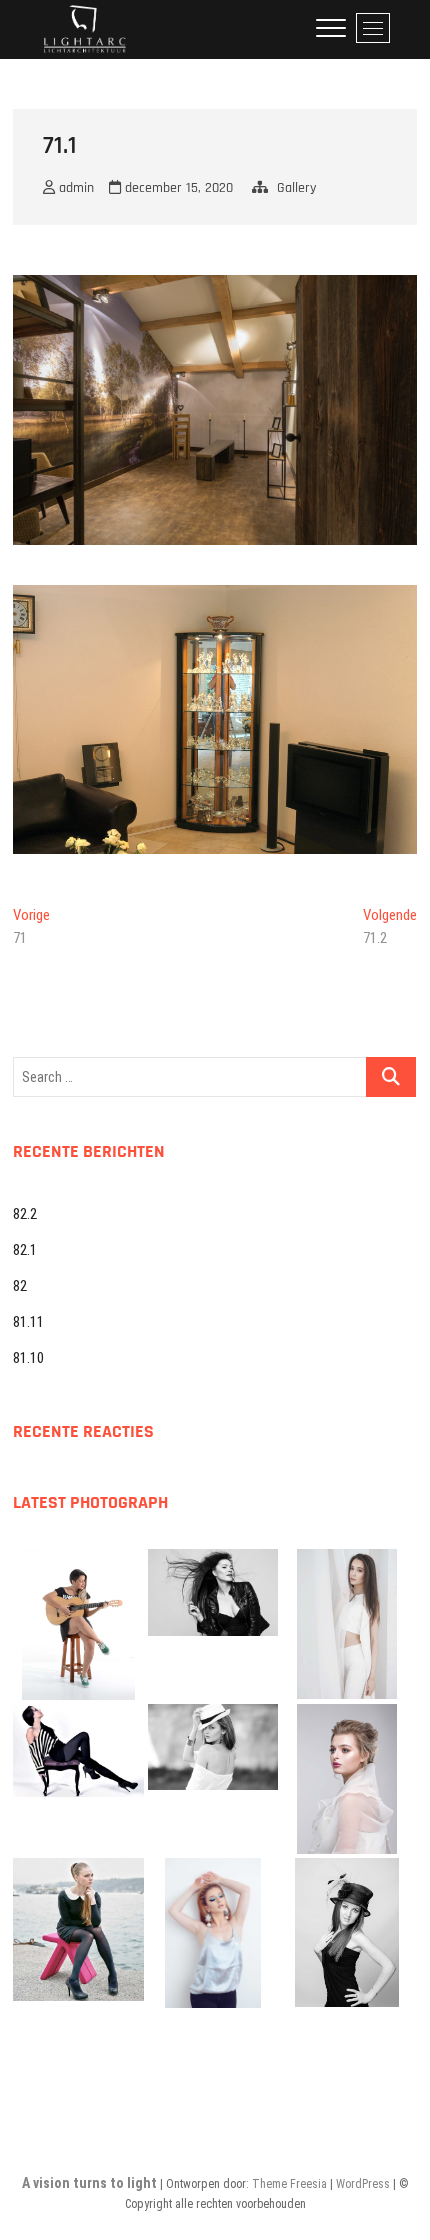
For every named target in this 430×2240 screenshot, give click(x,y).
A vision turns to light (89, 2183)
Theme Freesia (289, 2184)
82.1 (25, 1250)
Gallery (296, 188)
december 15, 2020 (177, 188)
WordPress (363, 2184)
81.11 (28, 1322)
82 (20, 1286)
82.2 (25, 1214)
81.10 (28, 1358)
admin (74, 188)
